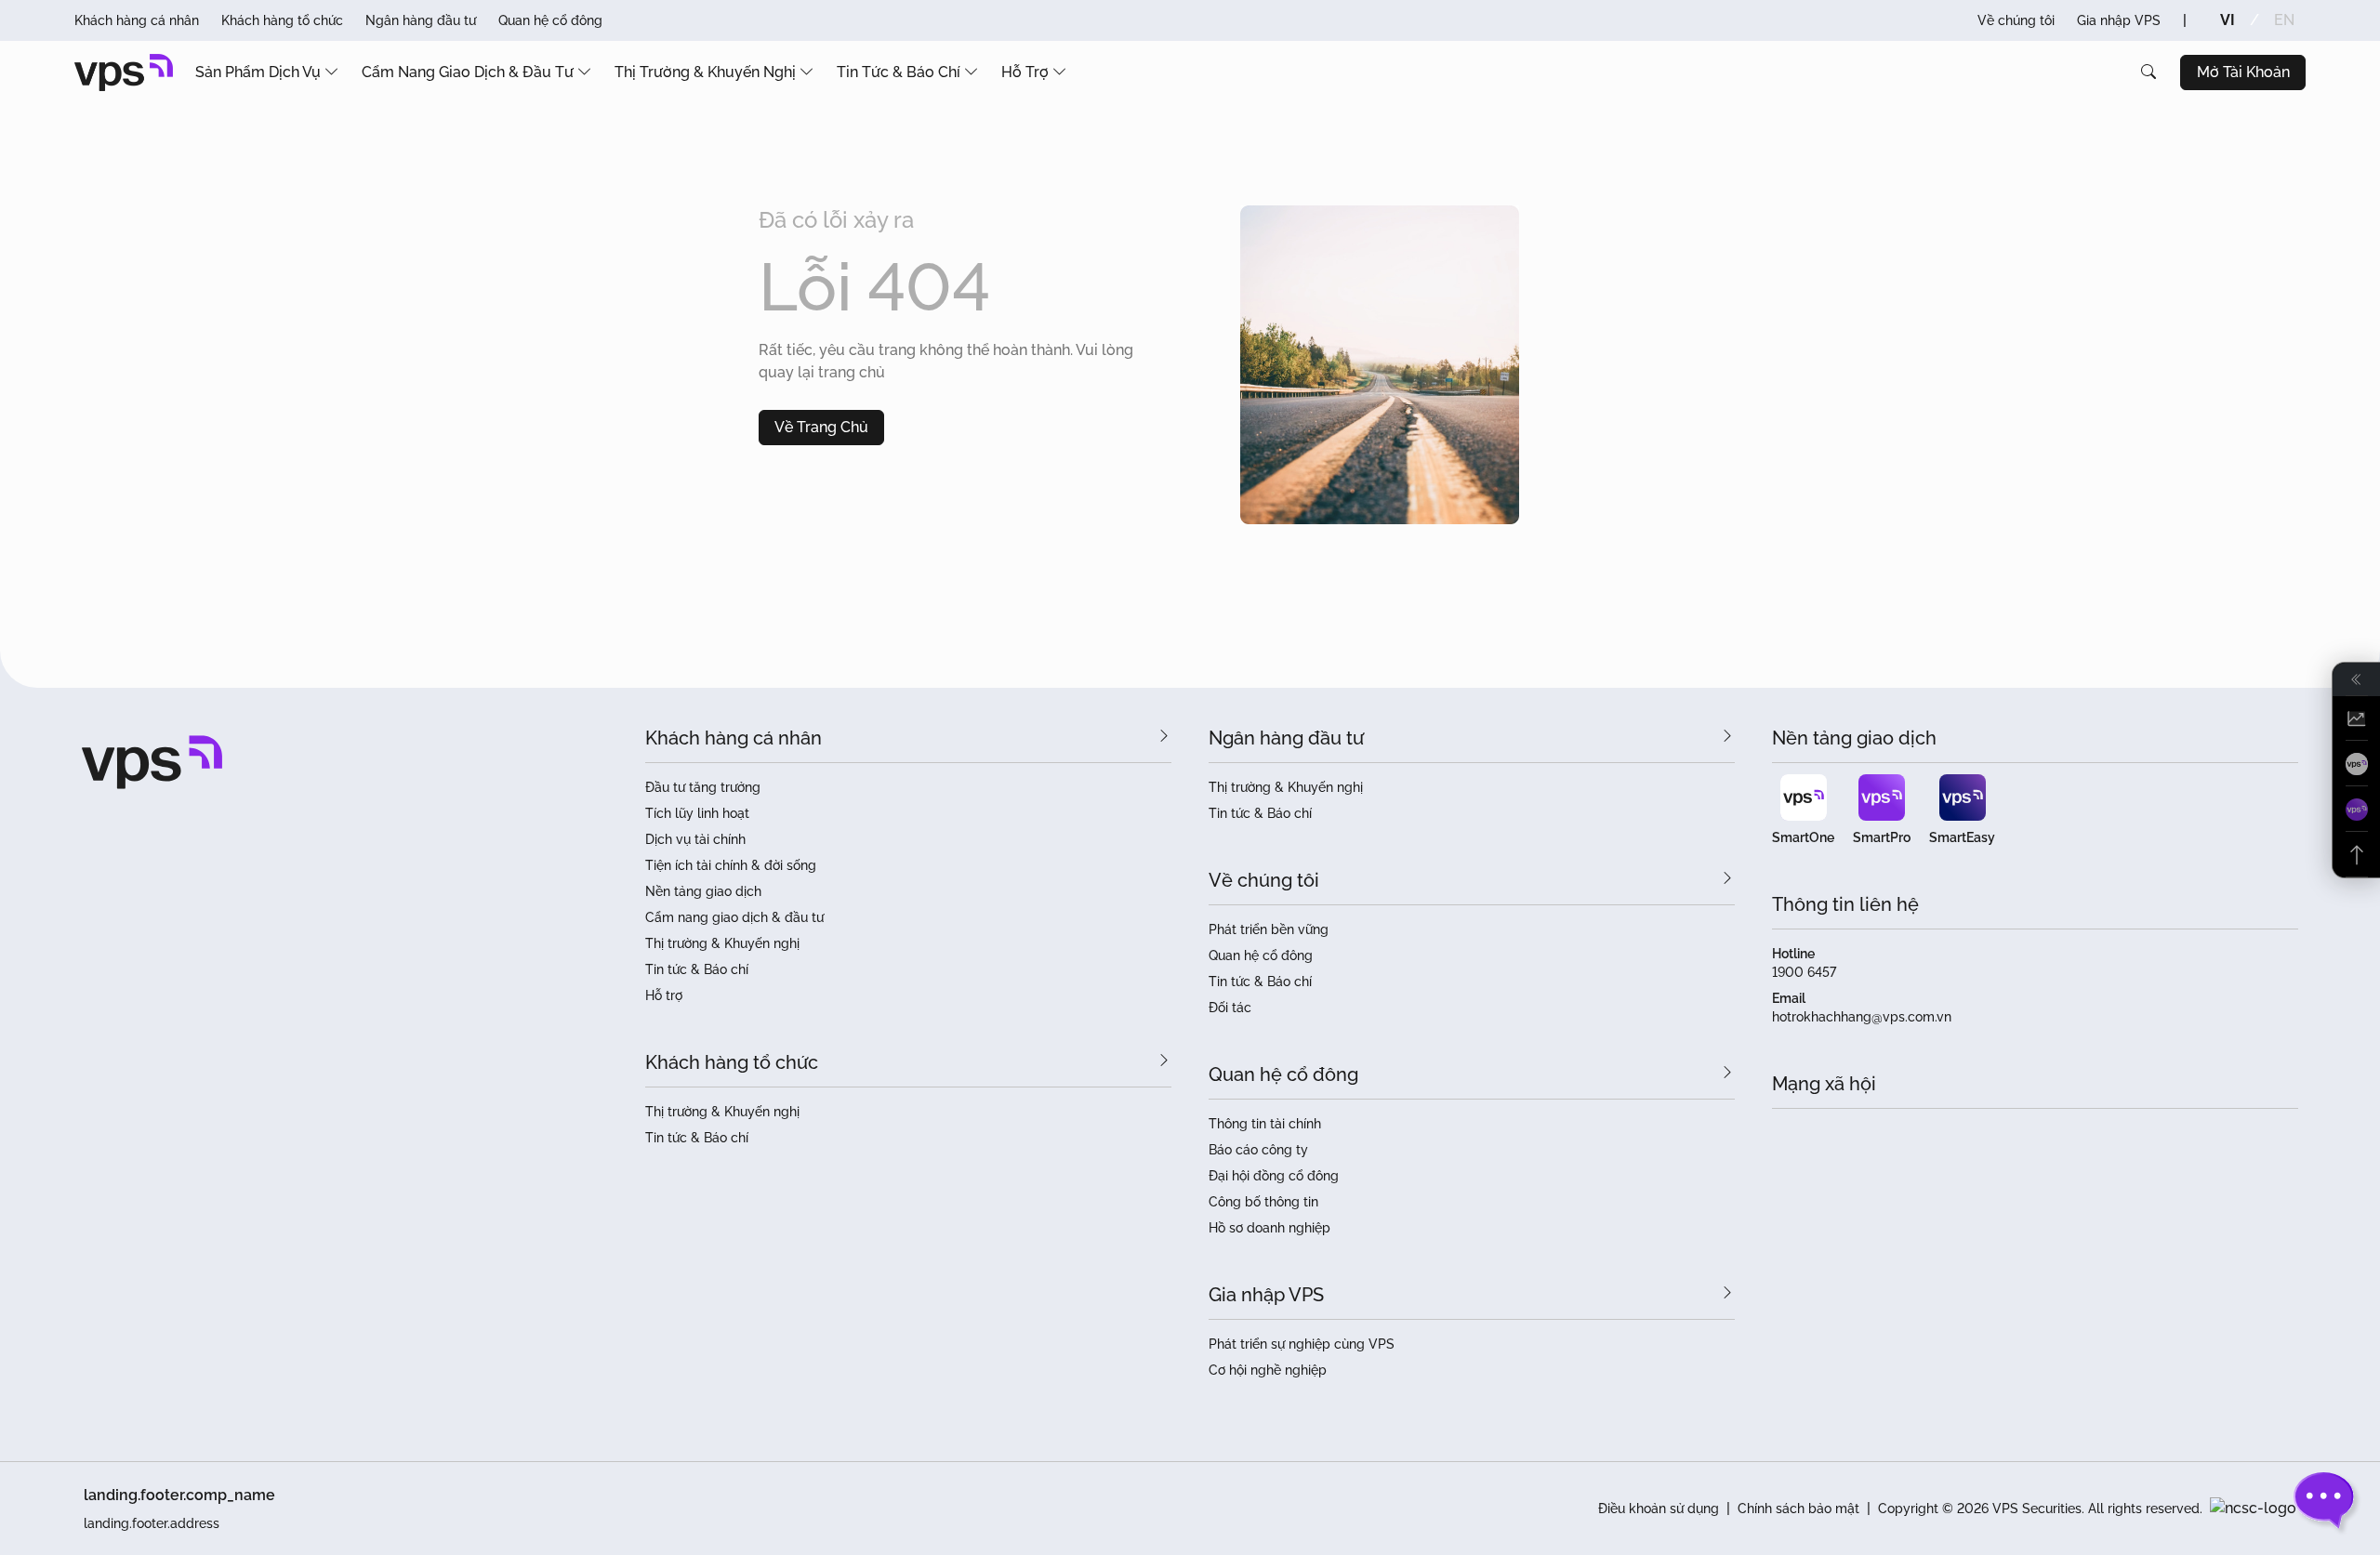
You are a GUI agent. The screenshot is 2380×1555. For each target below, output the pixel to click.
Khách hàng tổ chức (282, 20)
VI (2228, 20)
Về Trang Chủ (821, 427)
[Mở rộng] (2356, 679)
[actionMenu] (2356, 719)
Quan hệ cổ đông (550, 20)
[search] (2149, 72)
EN (2284, 20)
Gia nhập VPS (2119, 20)
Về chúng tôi (2016, 20)
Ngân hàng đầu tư (421, 20)
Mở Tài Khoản (2243, 72)
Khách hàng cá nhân (137, 20)
